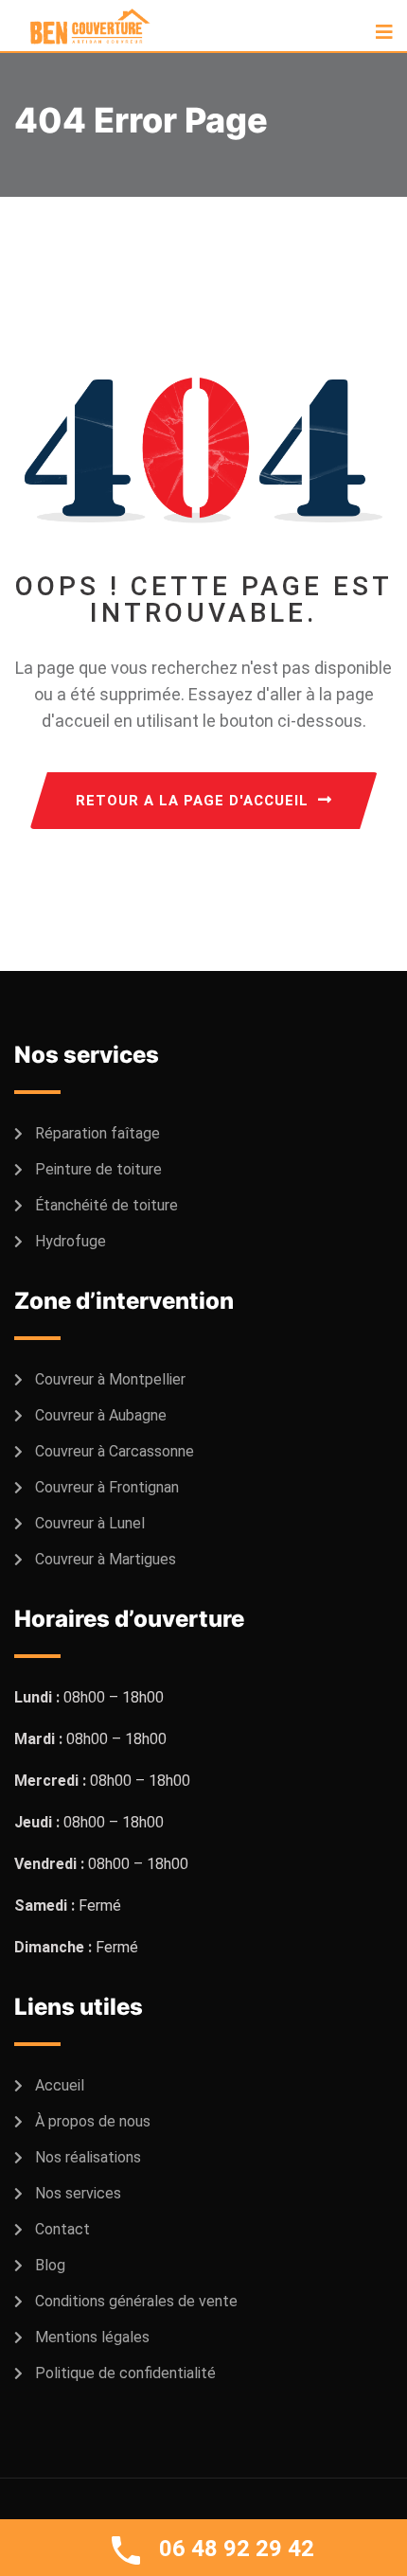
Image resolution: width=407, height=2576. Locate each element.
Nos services (78, 2193)
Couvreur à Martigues (106, 1559)
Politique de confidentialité (125, 2373)
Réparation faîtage (97, 1133)
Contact (62, 2229)
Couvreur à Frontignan (107, 1487)
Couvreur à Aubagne (101, 1415)
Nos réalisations (88, 2157)
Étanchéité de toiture (106, 1205)
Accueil (60, 2085)
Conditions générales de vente (136, 2301)
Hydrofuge (71, 1241)
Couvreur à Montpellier (110, 1379)
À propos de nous (93, 2121)
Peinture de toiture (98, 1169)
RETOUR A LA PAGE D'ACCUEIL (192, 801)
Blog (50, 2265)
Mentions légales (92, 2337)
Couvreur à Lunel (90, 1523)
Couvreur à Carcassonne (115, 1451)
